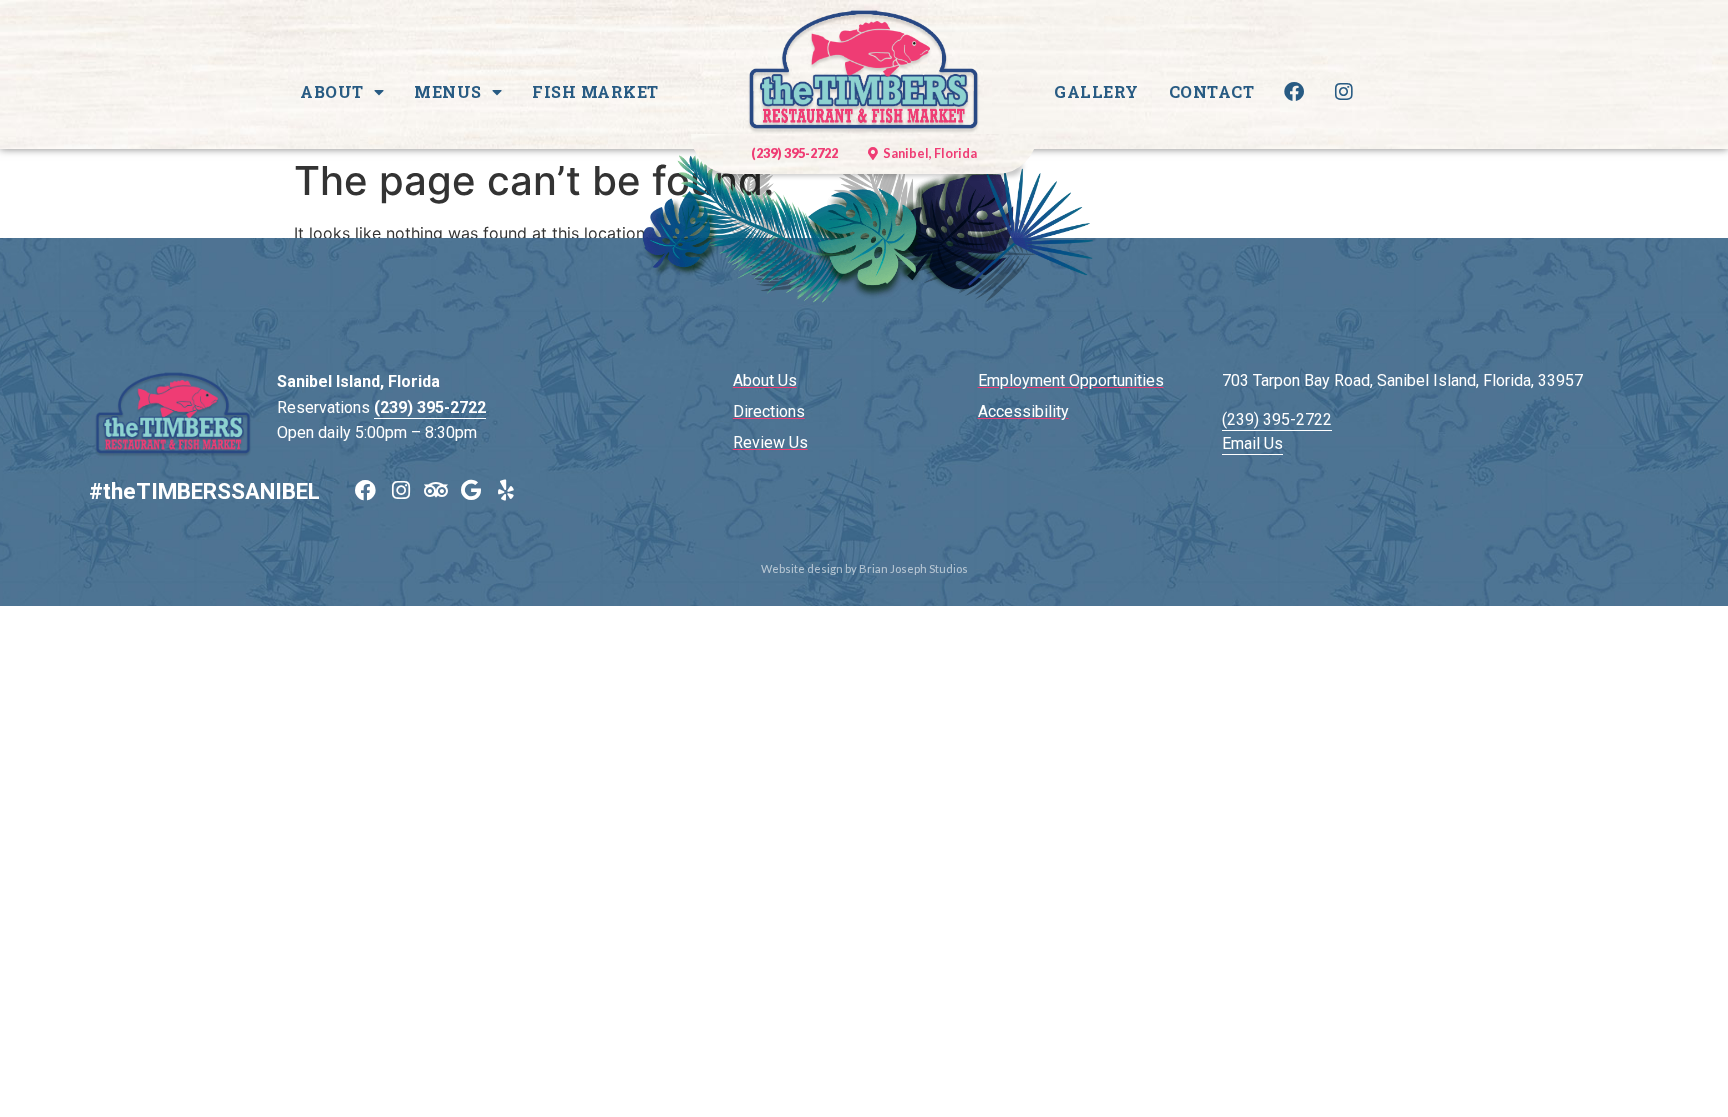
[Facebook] (365, 490)
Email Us (1252, 443)
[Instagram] (400, 490)
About (332, 91)
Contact (1212, 91)
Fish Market (595, 91)
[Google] (470, 490)
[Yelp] (505, 490)
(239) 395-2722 (430, 407)
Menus (448, 91)
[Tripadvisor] (435, 490)
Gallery (1096, 91)
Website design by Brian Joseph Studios (864, 568)
